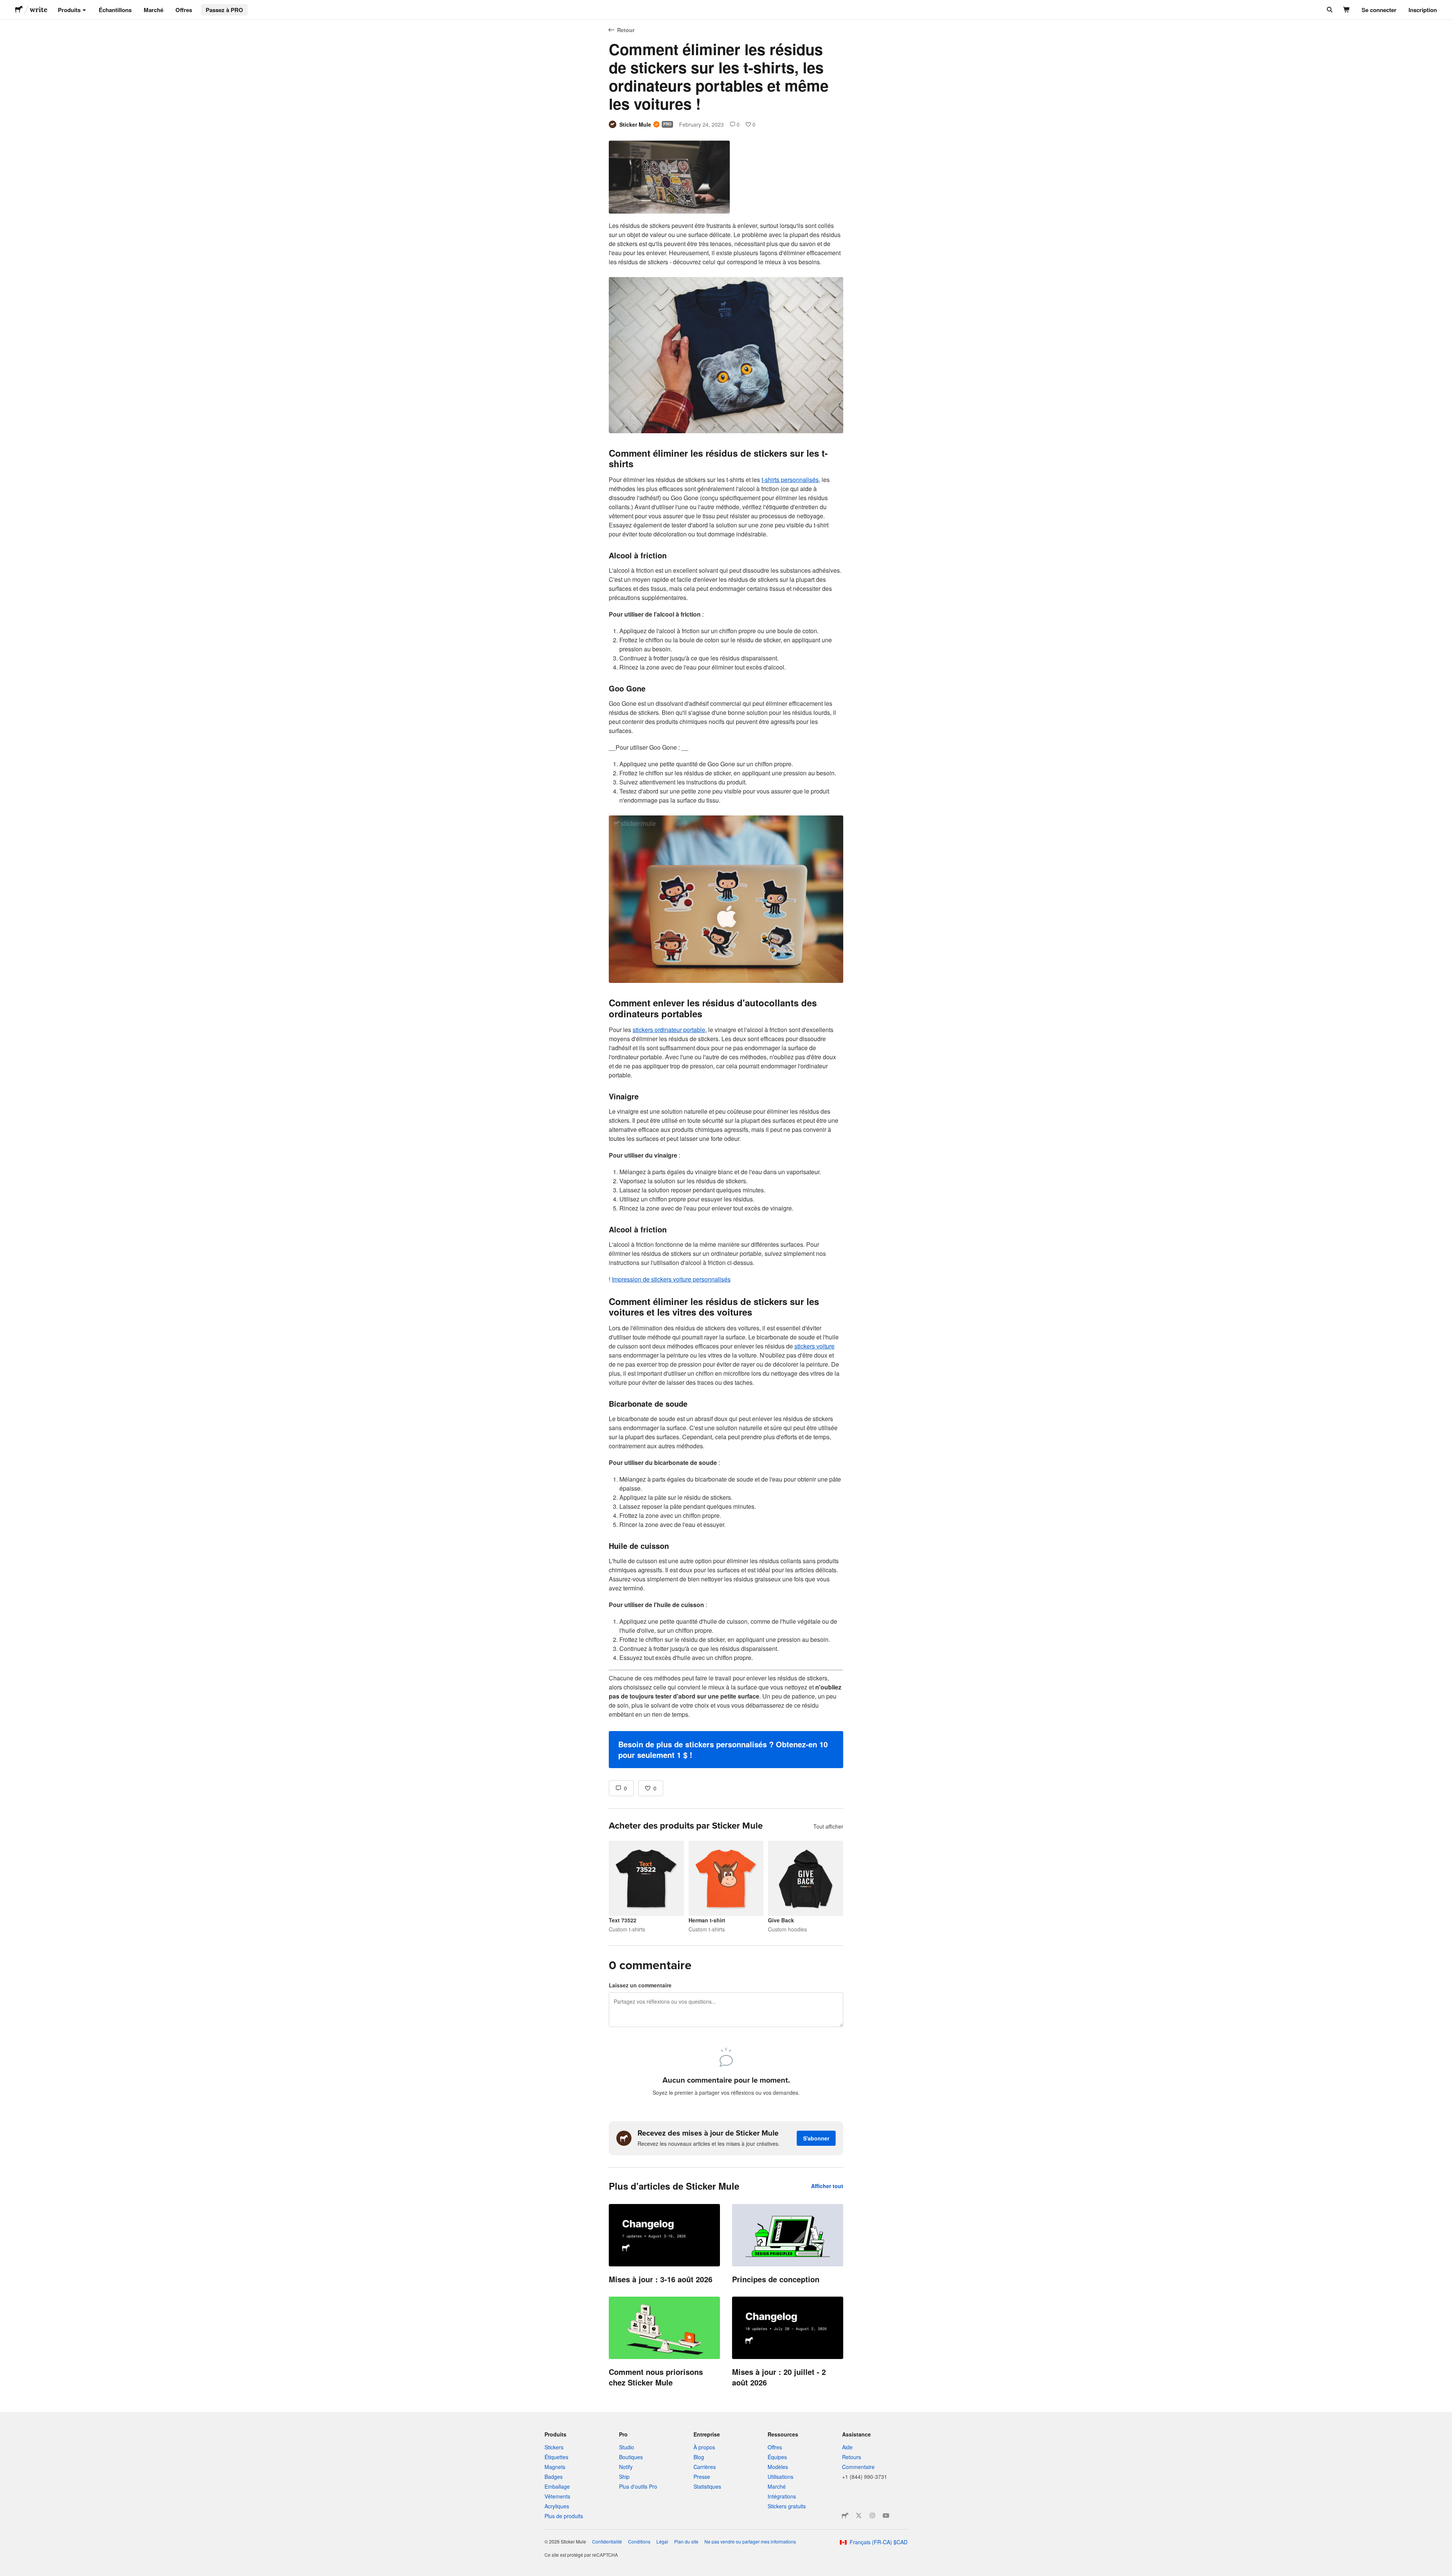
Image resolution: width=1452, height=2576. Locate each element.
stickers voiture (814, 1346)
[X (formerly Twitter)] (859, 2516)
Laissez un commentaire (640, 1985)
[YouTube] (886, 2516)
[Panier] (1347, 10)
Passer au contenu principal (6, 6)
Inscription (1423, 10)
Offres (184, 10)
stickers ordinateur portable (669, 1030)
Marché (154, 10)
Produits (69, 10)
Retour (626, 30)
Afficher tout (827, 2186)
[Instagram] (872, 2516)
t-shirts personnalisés (790, 480)
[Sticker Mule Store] (845, 2516)
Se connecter (1379, 10)
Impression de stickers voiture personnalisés (671, 1279)
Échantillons (115, 10)
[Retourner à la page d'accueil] (19, 10)
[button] (726, 1750)
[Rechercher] (1329, 10)
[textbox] (726, 995)
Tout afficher (828, 1826)
